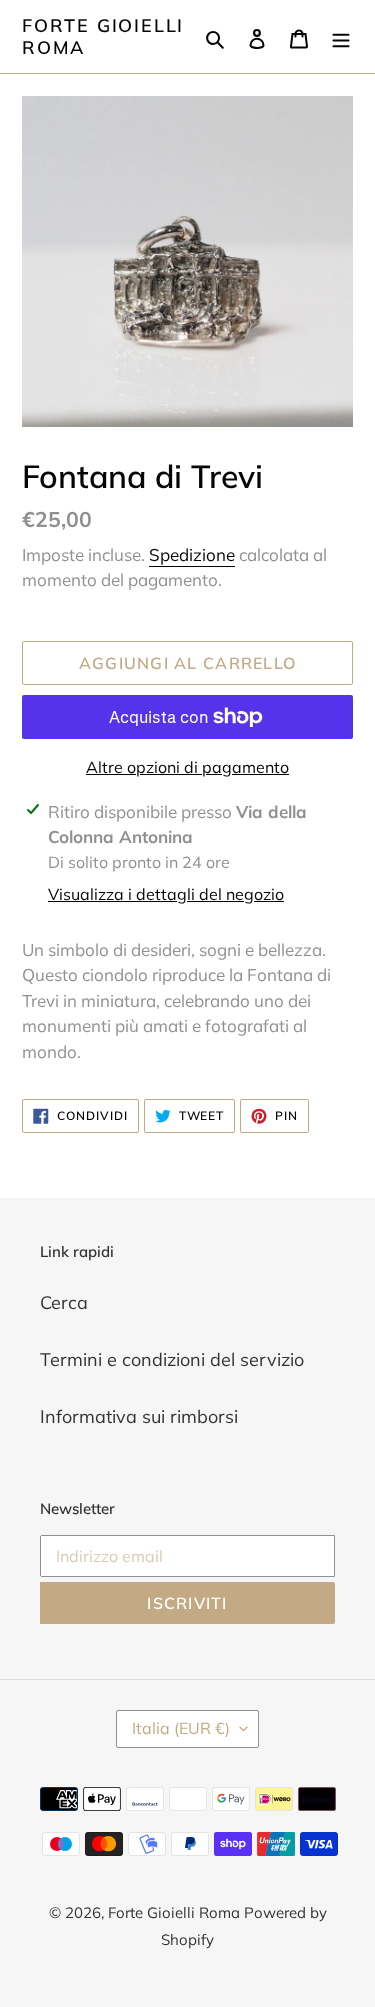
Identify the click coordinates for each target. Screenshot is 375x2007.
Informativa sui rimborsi (139, 1416)
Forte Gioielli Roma (103, 36)
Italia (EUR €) (181, 1728)
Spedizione (192, 554)
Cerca (64, 1302)
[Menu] (341, 36)
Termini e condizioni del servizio (172, 1359)
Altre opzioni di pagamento (187, 767)
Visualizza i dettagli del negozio (166, 894)
